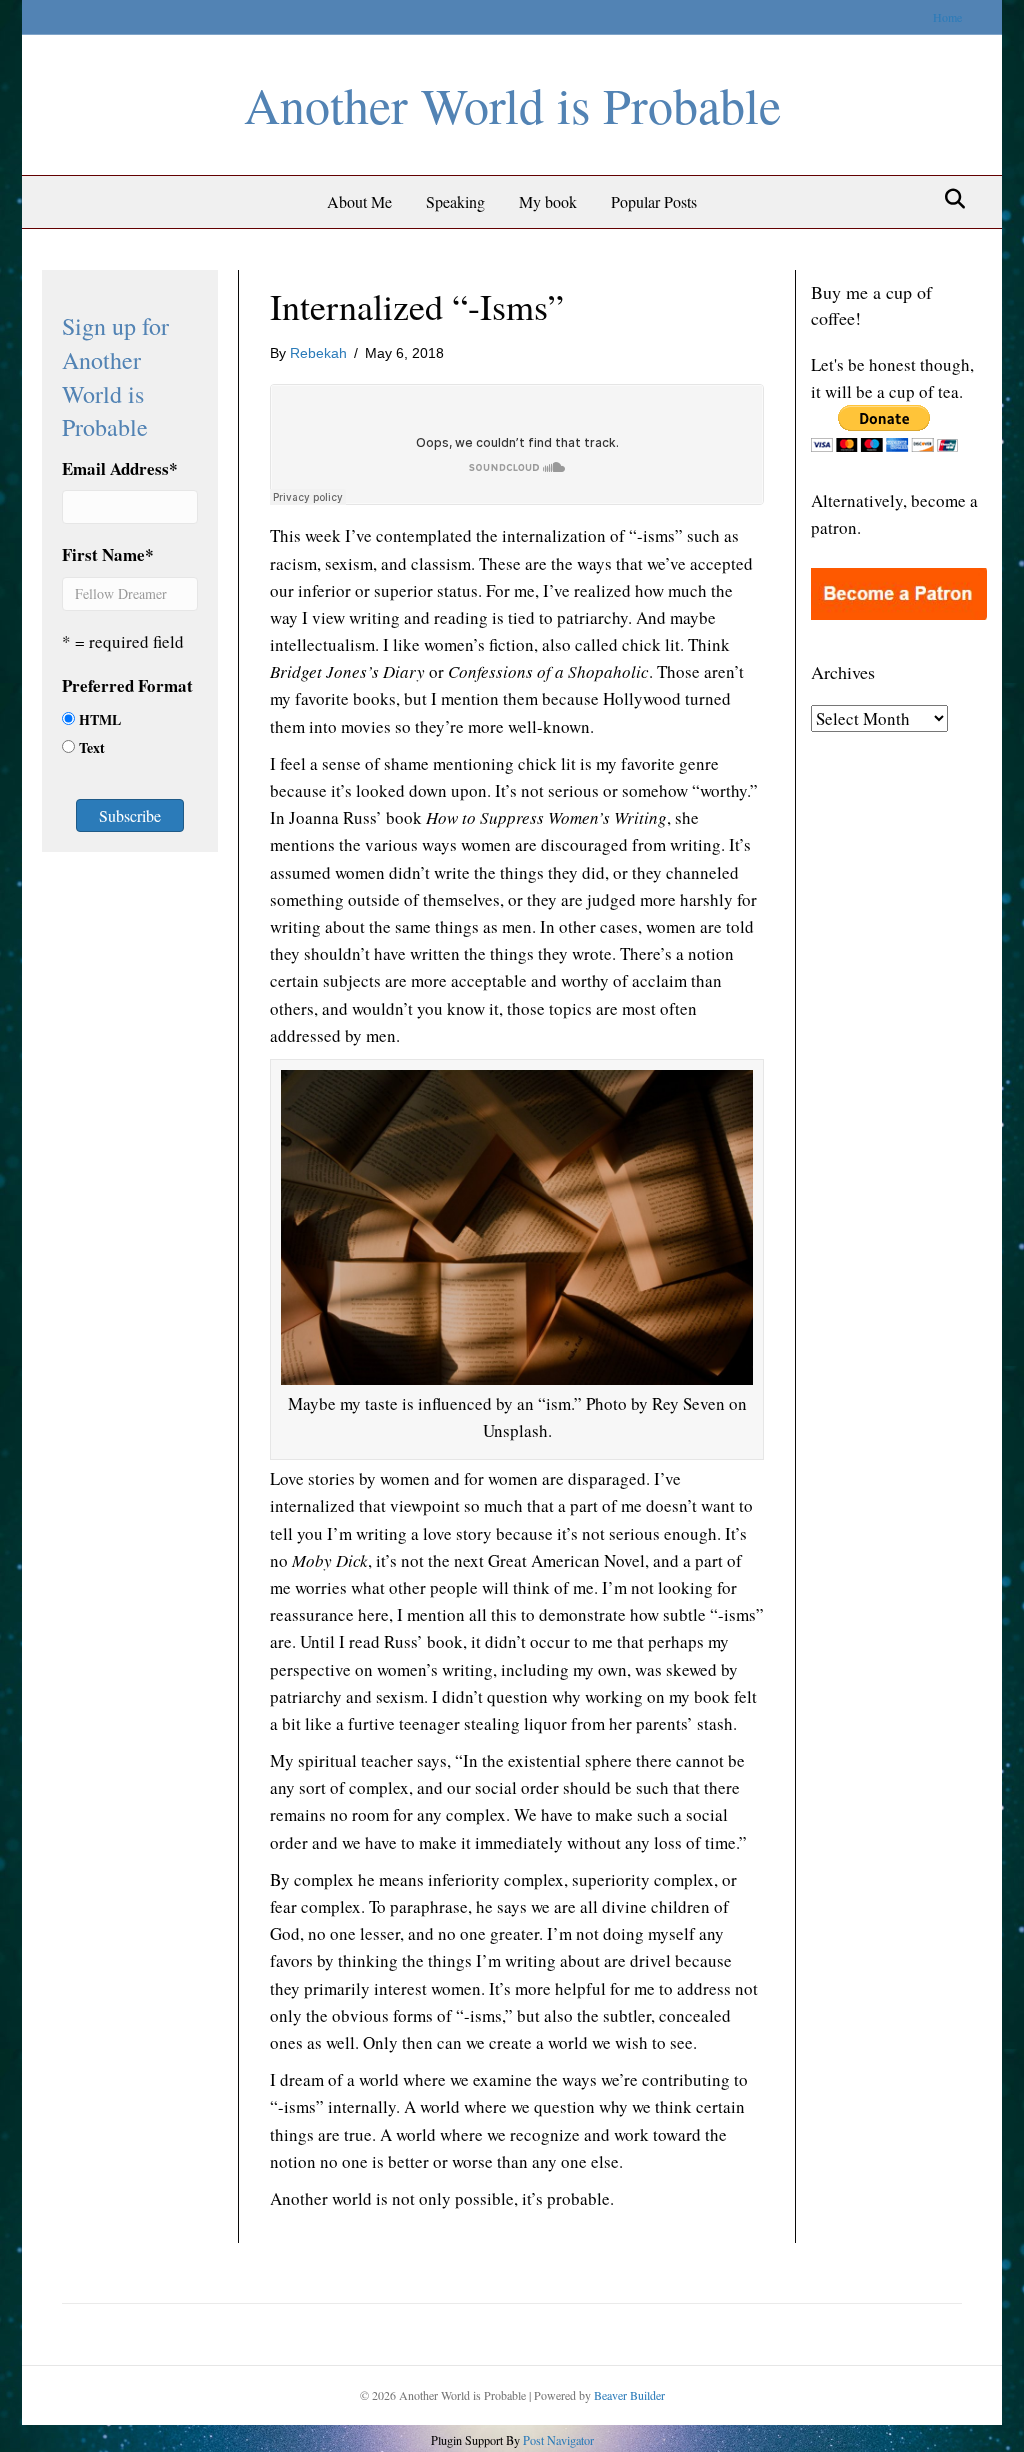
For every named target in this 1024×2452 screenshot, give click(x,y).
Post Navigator (557, 2440)
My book (548, 201)
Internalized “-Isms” (417, 306)
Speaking (455, 201)
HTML (100, 719)
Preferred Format (127, 685)
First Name (108, 554)
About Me (359, 201)
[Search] (949, 199)
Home (947, 17)
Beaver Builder (629, 2395)
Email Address (120, 468)
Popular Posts (654, 201)
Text (92, 747)
